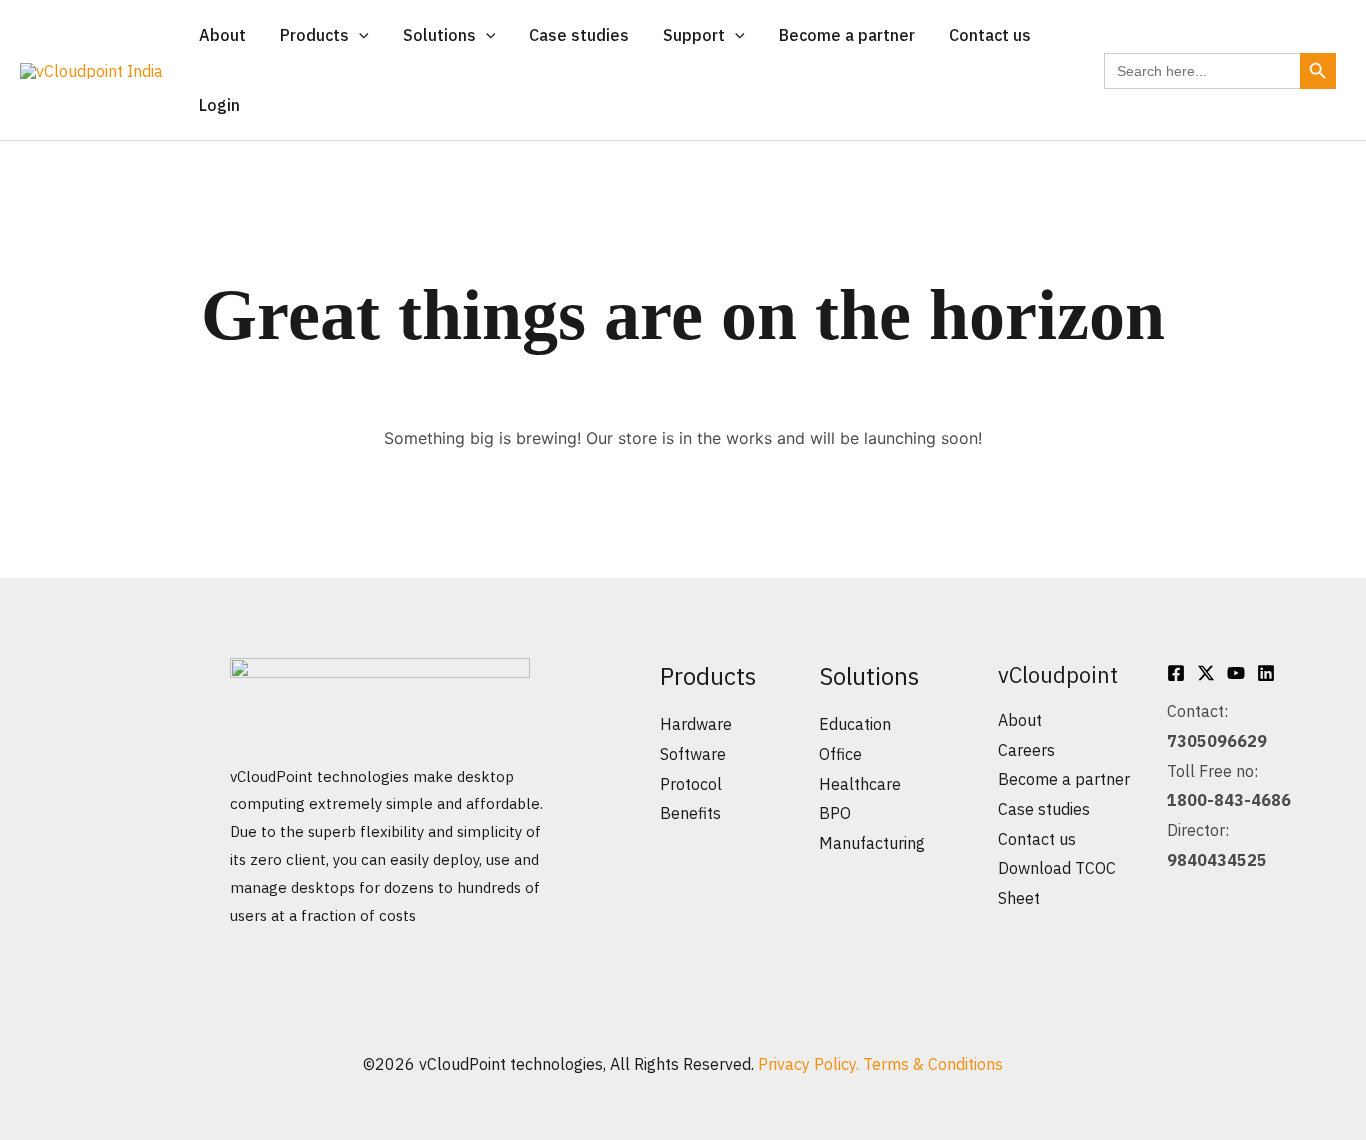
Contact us (990, 35)
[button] (359, 35)
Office (840, 754)
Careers (1026, 750)
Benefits (690, 813)
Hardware (696, 724)
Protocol (691, 784)
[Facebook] (1176, 673)
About (222, 35)
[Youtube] (1236, 673)
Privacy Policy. (810, 1064)
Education (855, 724)
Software (693, 754)
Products (314, 35)
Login (219, 105)
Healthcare (860, 784)
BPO (835, 813)
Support (694, 35)
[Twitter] (1206, 673)
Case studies (579, 35)
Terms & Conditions (933, 1064)
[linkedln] (1266, 673)
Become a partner (847, 35)
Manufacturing (872, 843)
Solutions (439, 35)
